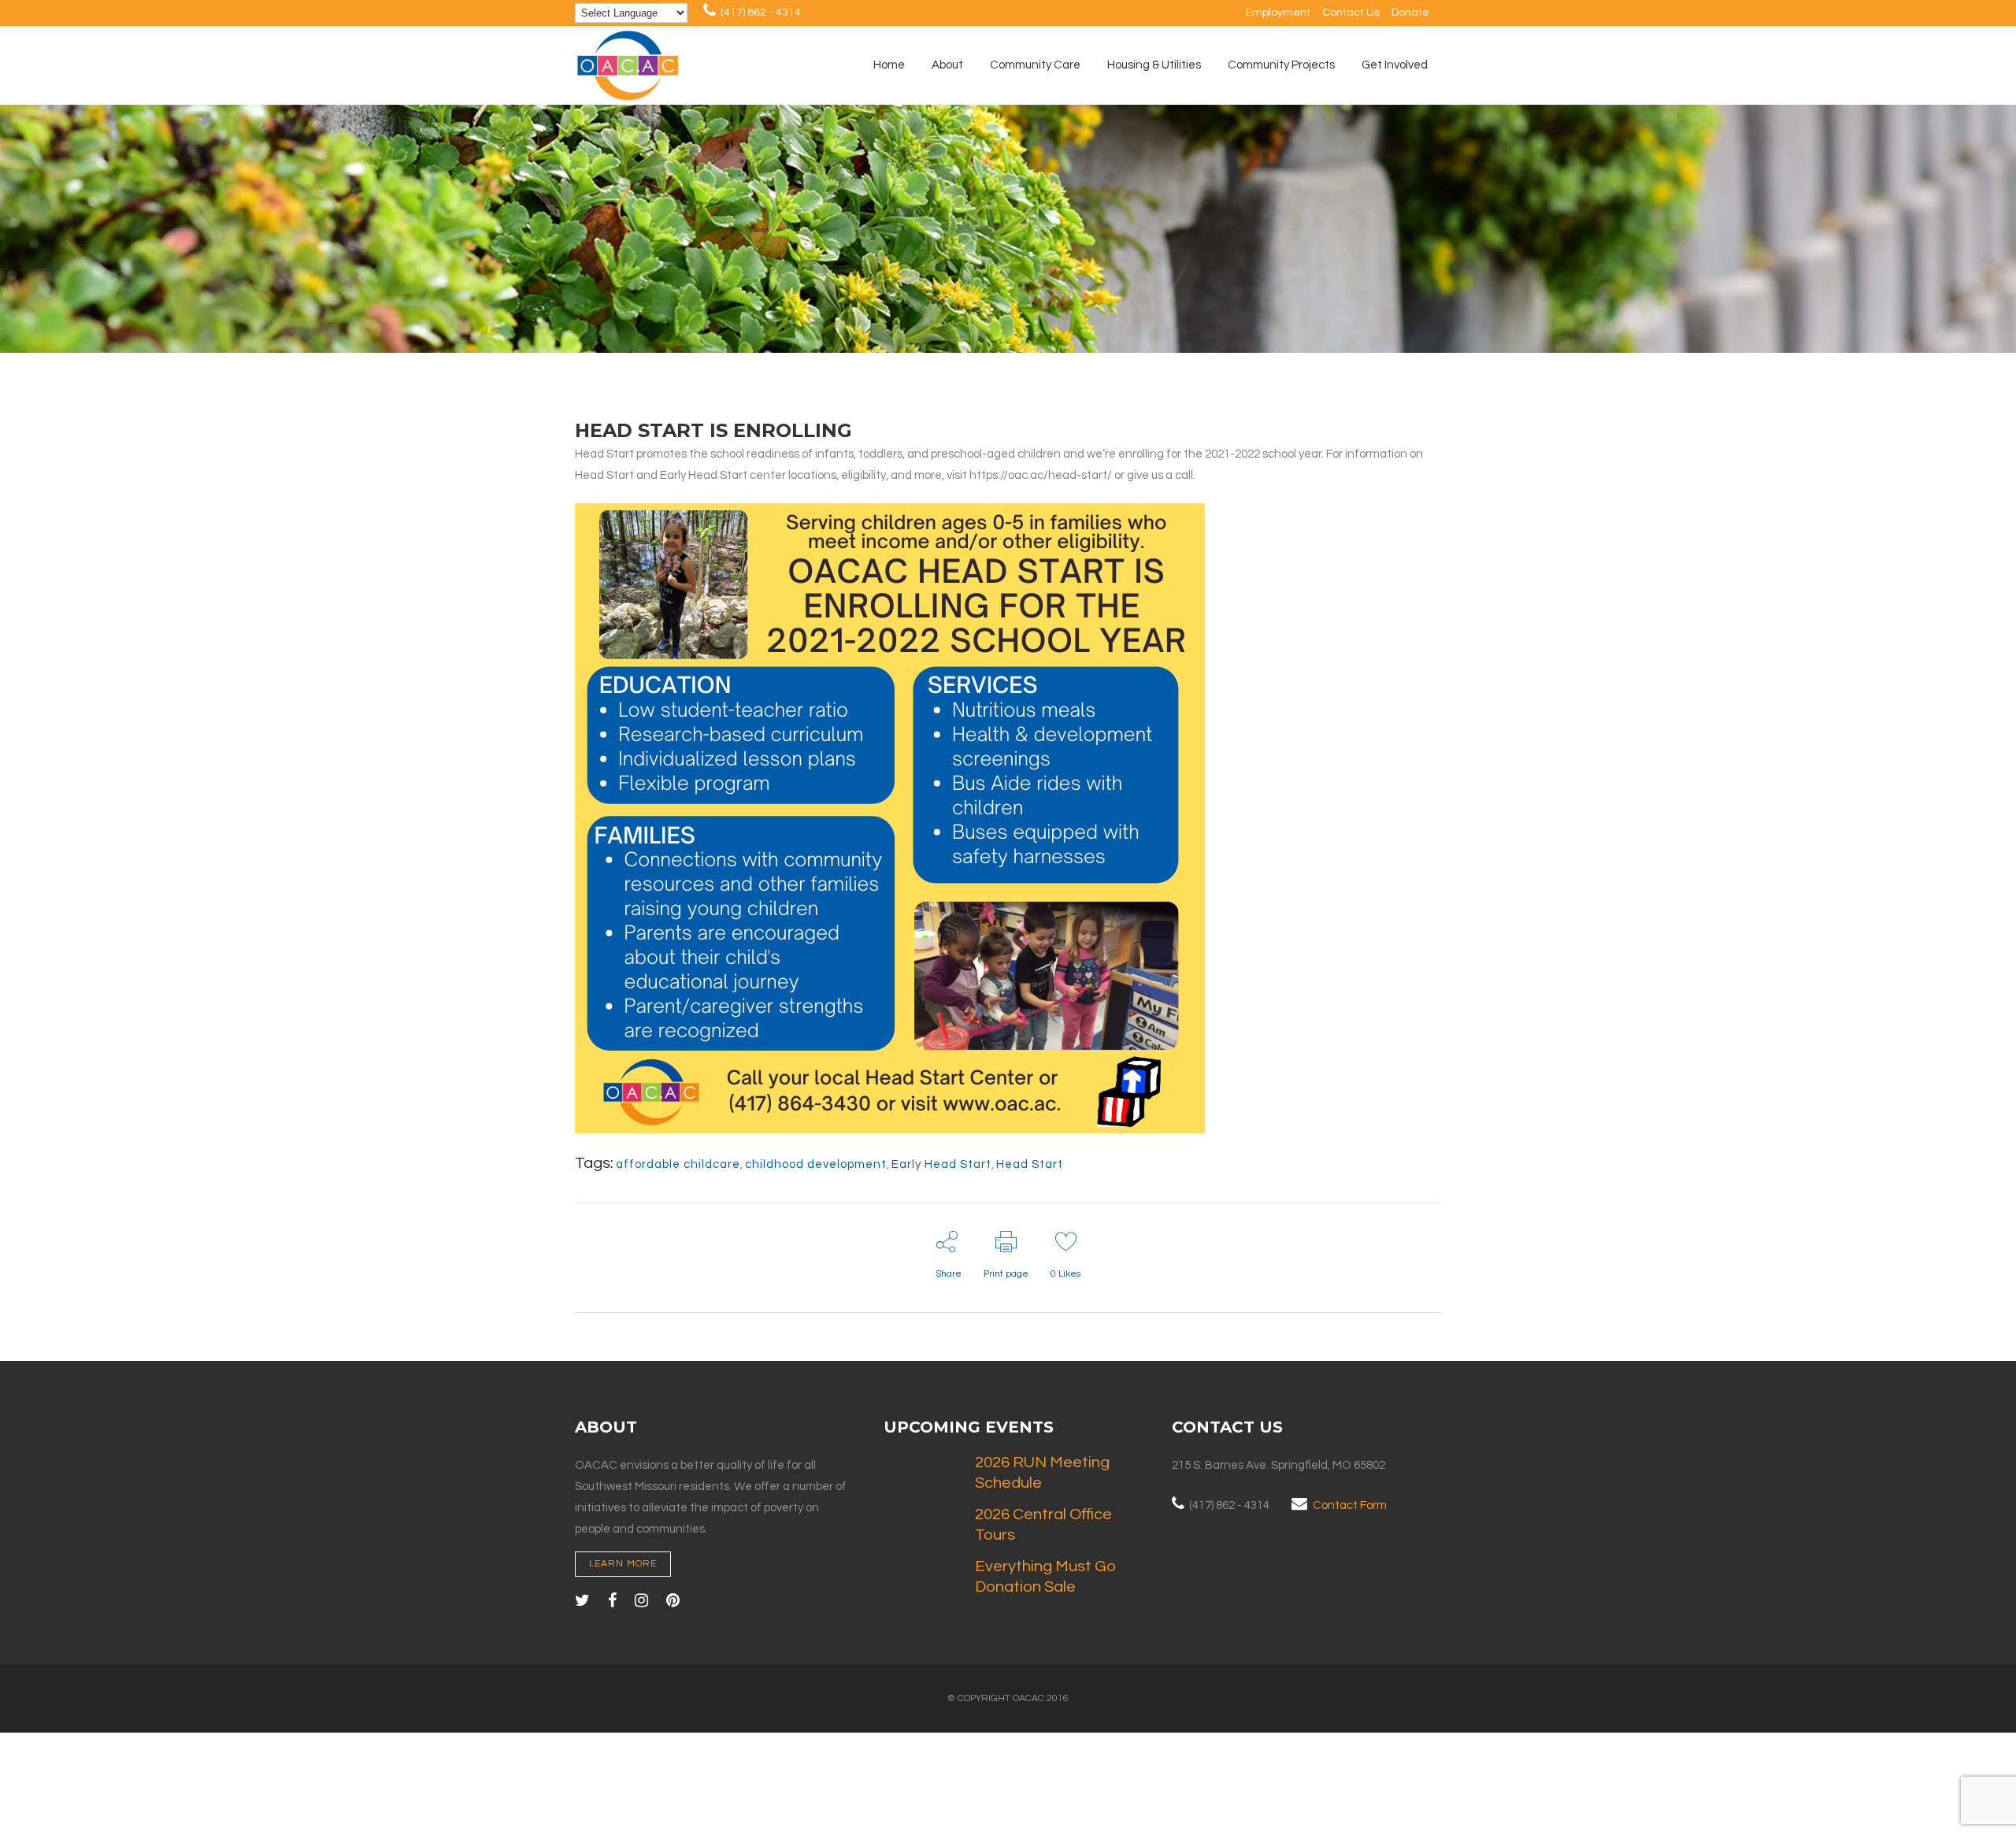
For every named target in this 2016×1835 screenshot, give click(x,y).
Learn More (623, 1564)
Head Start (1030, 1164)
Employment (1278, 13)
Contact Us (1351, 13)
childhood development (816, 1164)
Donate (1410, 13)
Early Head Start (941, 1164)
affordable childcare (678, 1164)
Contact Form (1350, 1505)
